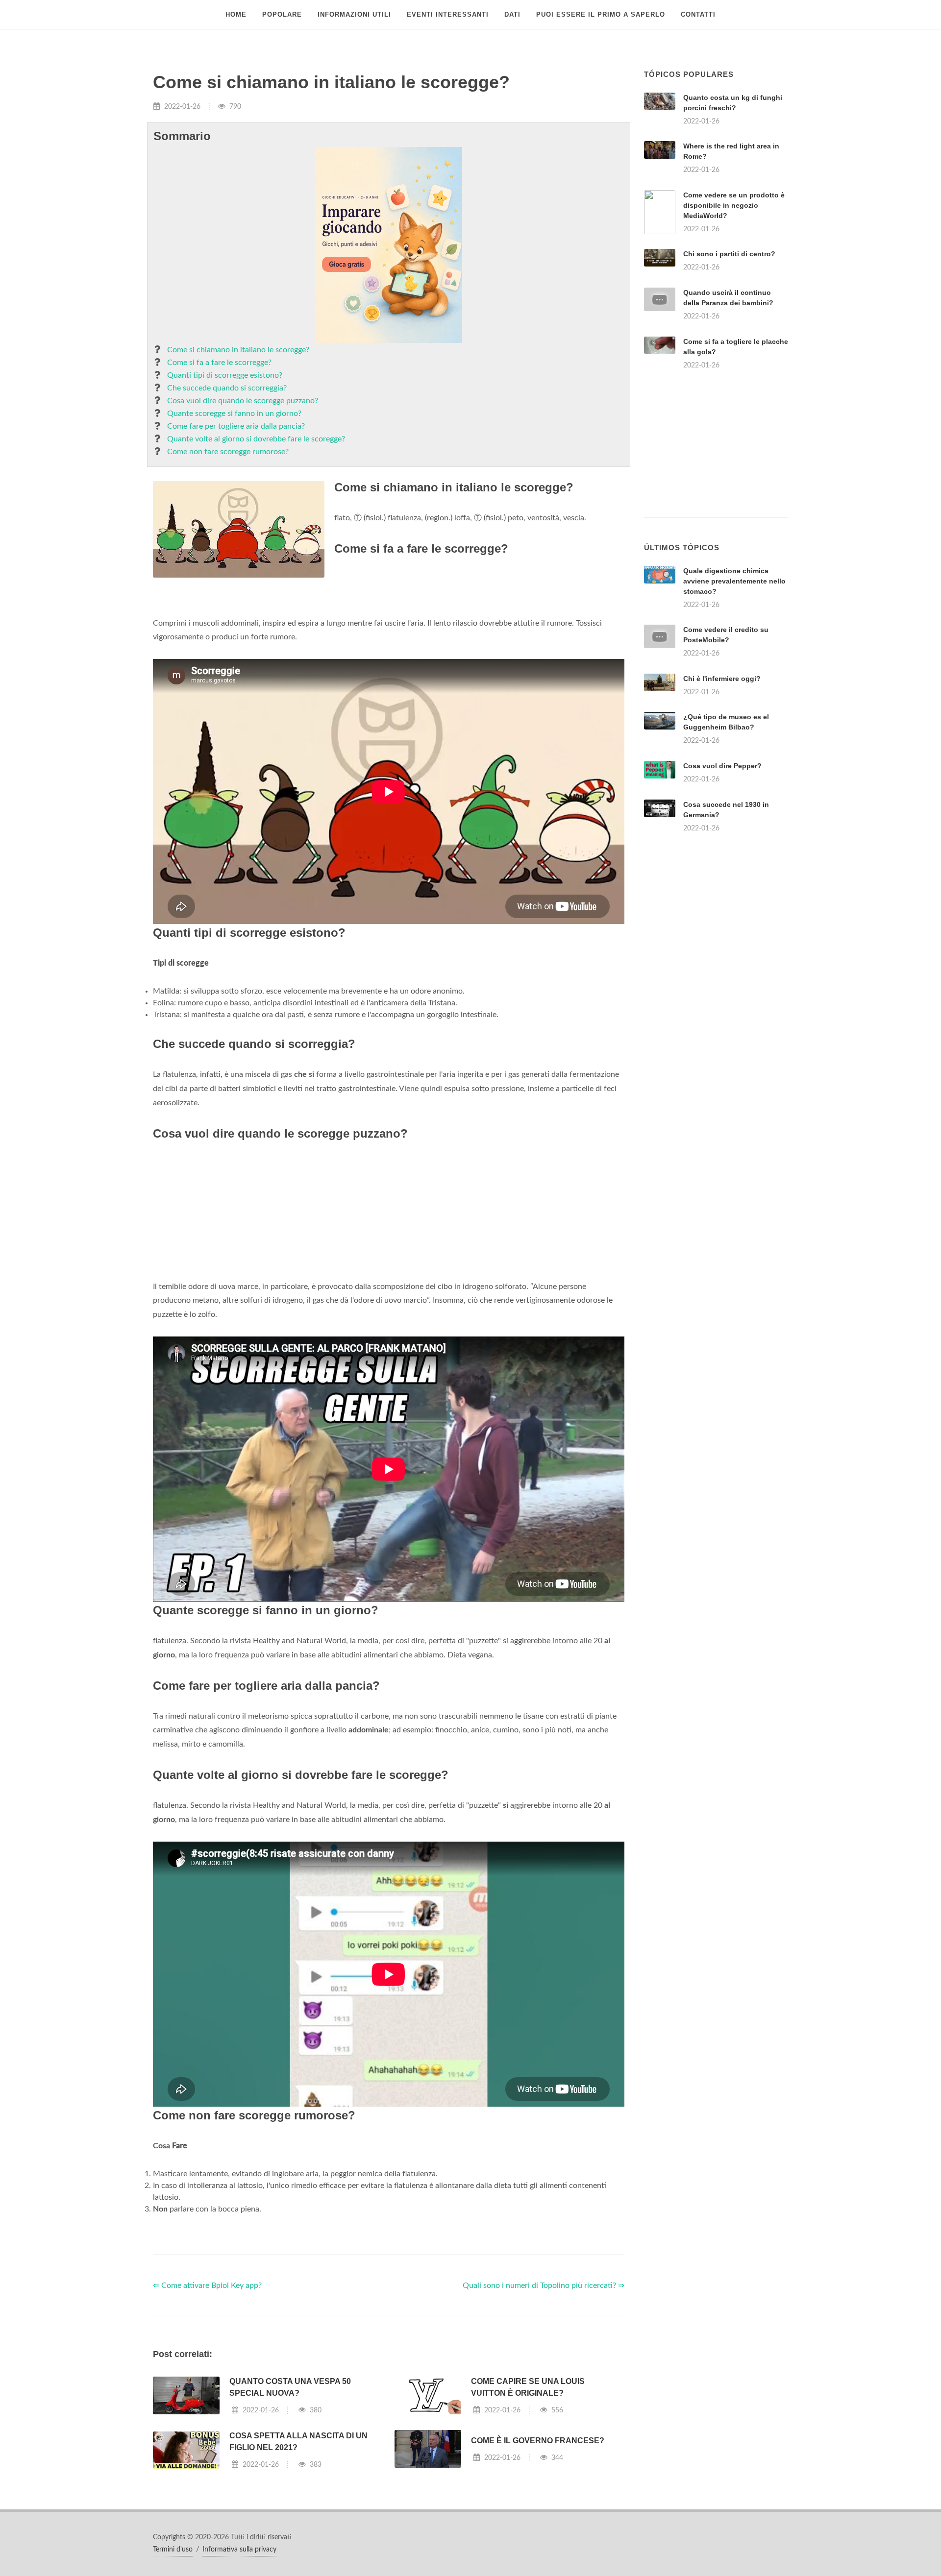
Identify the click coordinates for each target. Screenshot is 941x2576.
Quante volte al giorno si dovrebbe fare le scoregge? (256, 439)
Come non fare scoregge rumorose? (228, 452)
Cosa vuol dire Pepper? (722, 766)
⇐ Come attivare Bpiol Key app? (207, 2285)
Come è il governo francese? (538, 2441)
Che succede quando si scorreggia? (227, 388)
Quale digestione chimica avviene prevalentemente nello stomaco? (734, 581)
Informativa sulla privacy (239, 2550)
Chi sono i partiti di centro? (729, 254)
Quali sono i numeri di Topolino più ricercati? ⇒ (544, 2285)
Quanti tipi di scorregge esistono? (225, 375)
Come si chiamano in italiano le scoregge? (238, 350)
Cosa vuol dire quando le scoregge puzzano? (243, 401)
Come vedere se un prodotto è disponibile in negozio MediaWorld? (734, 205)
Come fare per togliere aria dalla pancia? (236, 426)
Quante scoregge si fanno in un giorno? (234, 413)
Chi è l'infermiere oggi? (722, 679)
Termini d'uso (173, 2550)
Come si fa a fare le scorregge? (219, 363)
